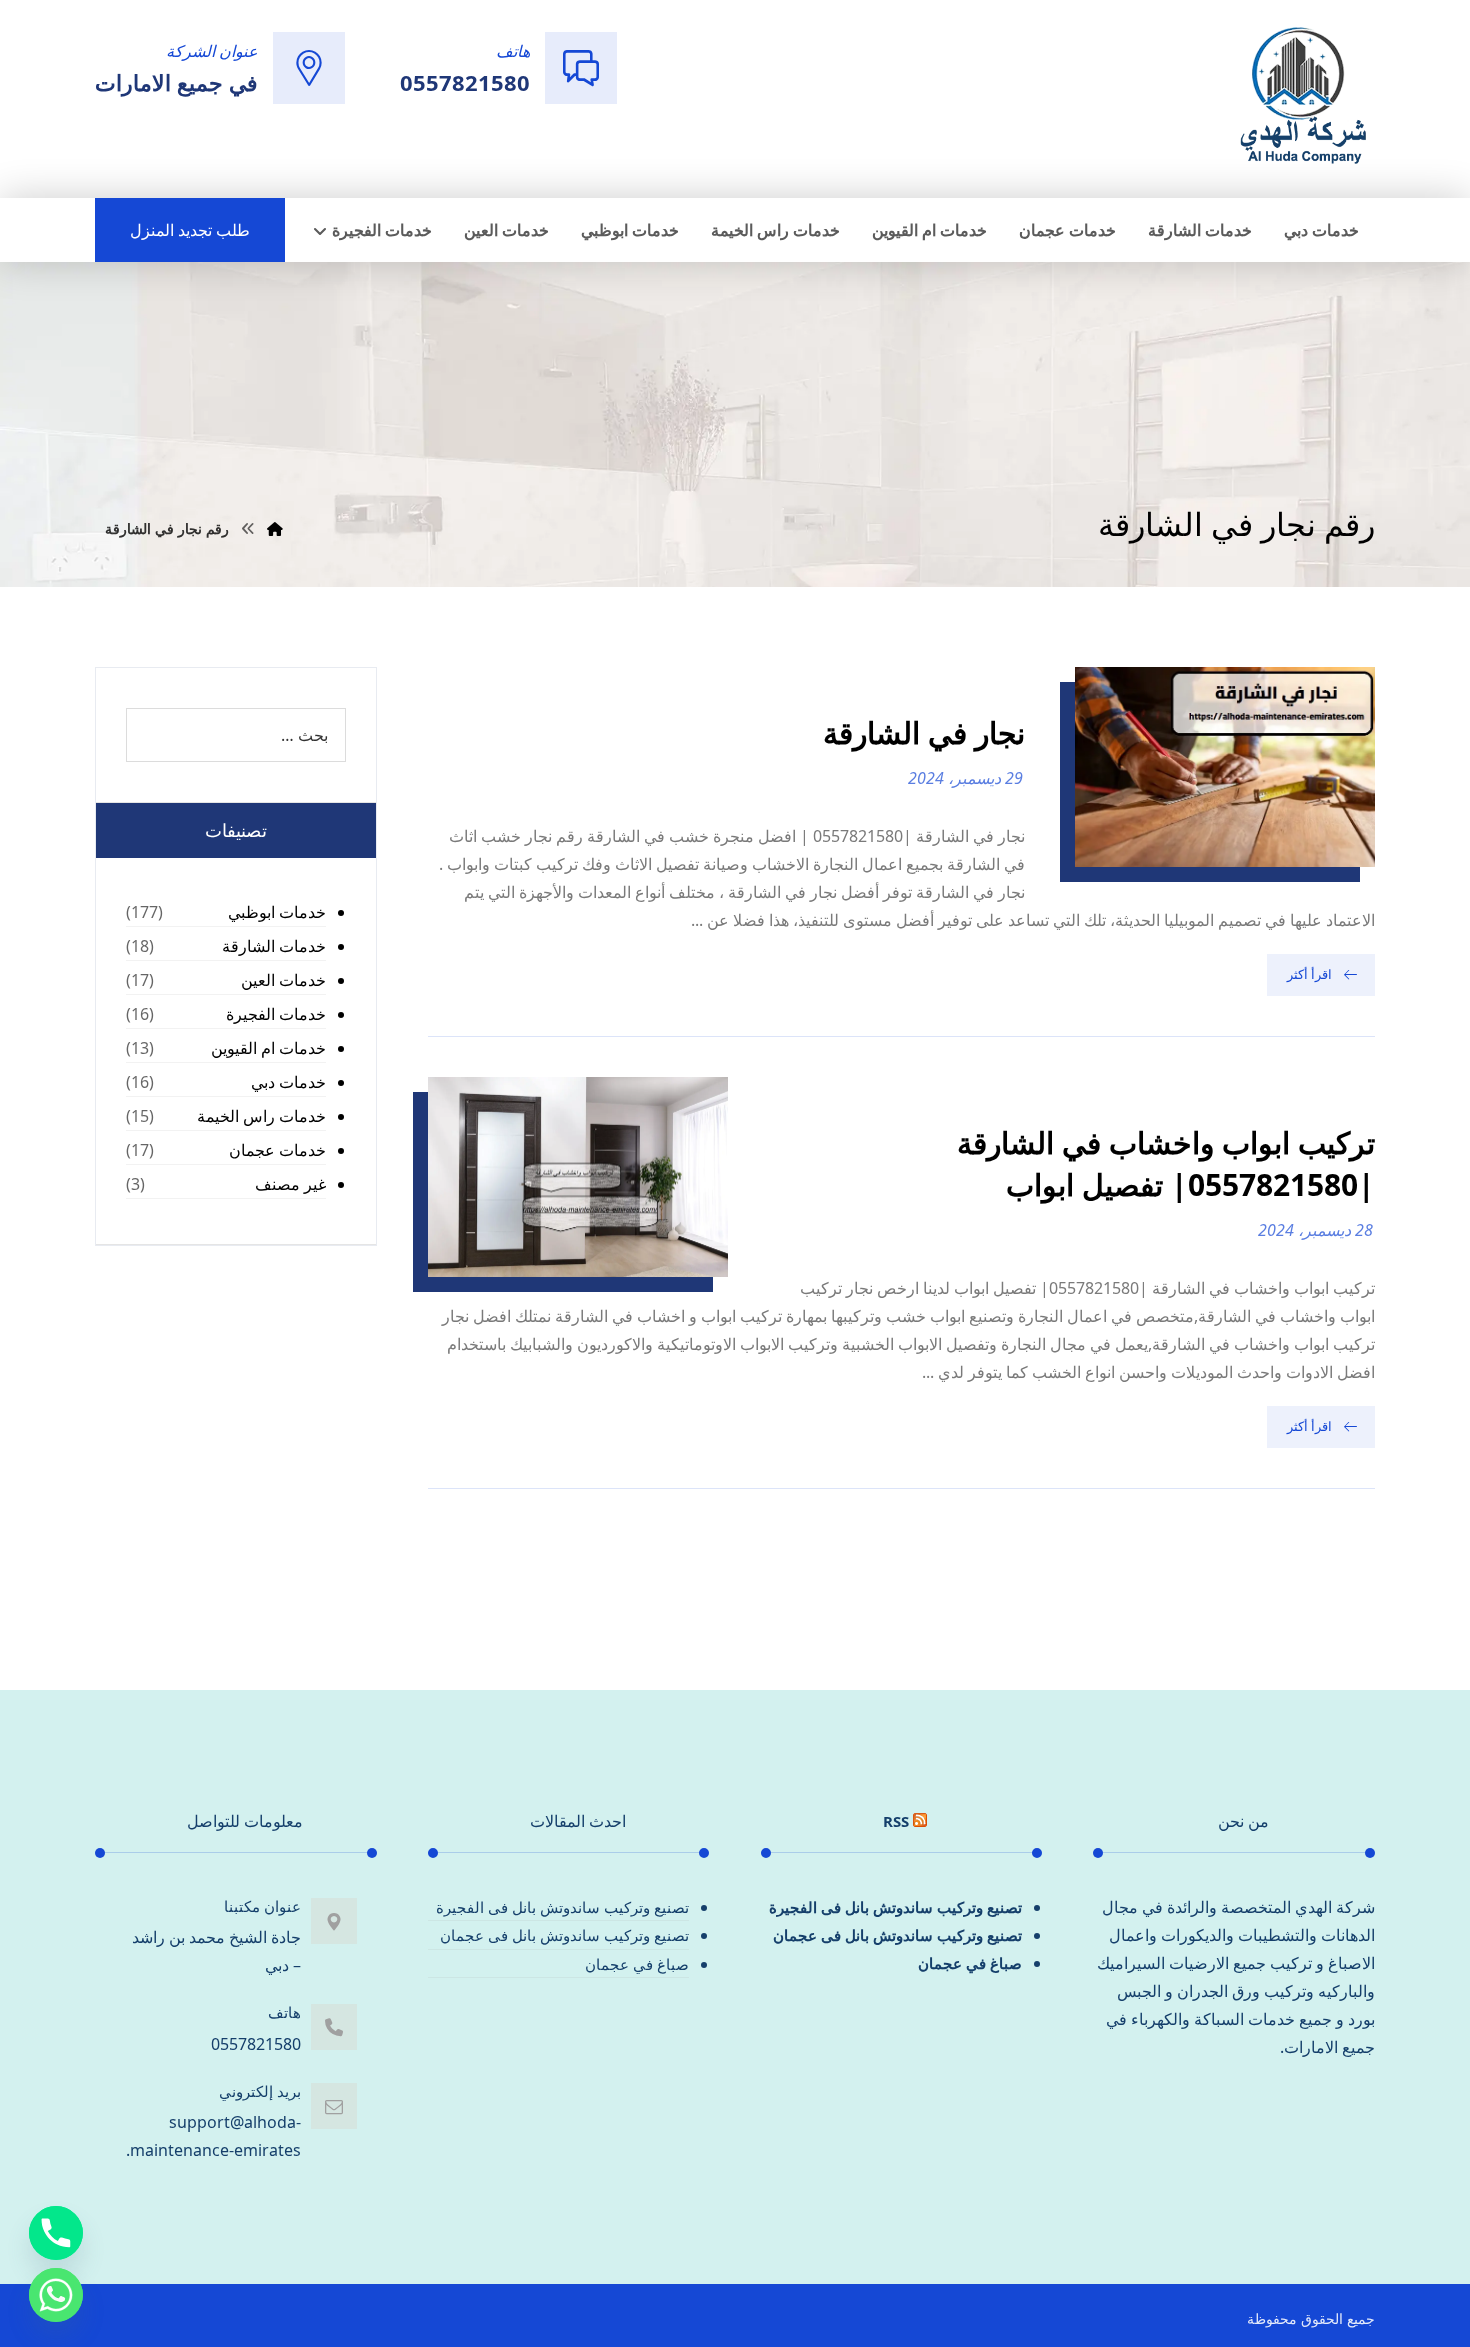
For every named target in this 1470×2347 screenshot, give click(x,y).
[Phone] (56, 2233)
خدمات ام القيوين (268, 1048)
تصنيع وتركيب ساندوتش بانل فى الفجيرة (895, 1907)
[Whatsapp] (56, 2295)
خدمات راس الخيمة (261, 1116)
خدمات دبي (288, 1082)
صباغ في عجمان (970, 1963)
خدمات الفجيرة (276, 1014)
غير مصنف (290, 1184)
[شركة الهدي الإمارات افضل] (1302, 97)
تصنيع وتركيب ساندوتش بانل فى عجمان (897, 1935)
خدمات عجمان (277, 1150)
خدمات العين (283, 980)
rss (896, 1821)
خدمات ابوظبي (277, 912)
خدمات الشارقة (274, 946)
